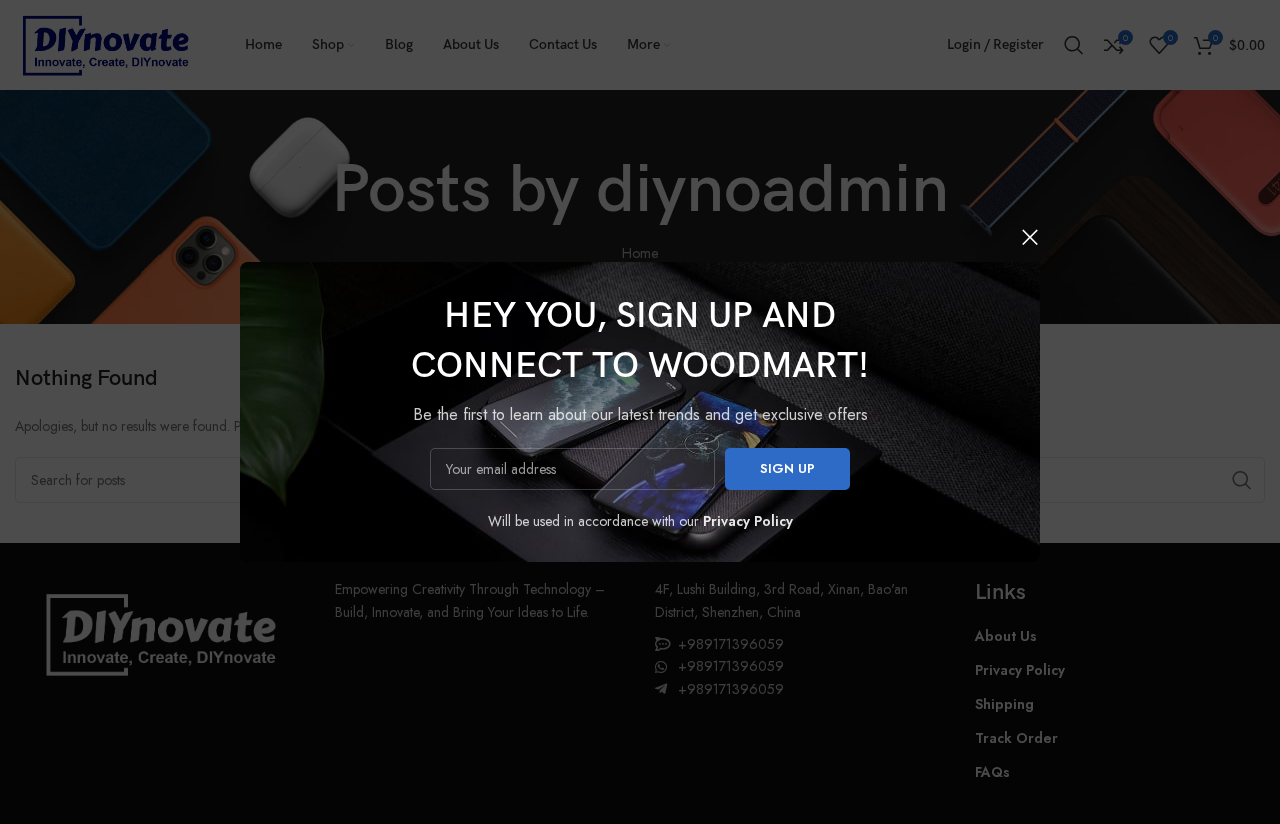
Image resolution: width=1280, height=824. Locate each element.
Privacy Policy (748, 521)
